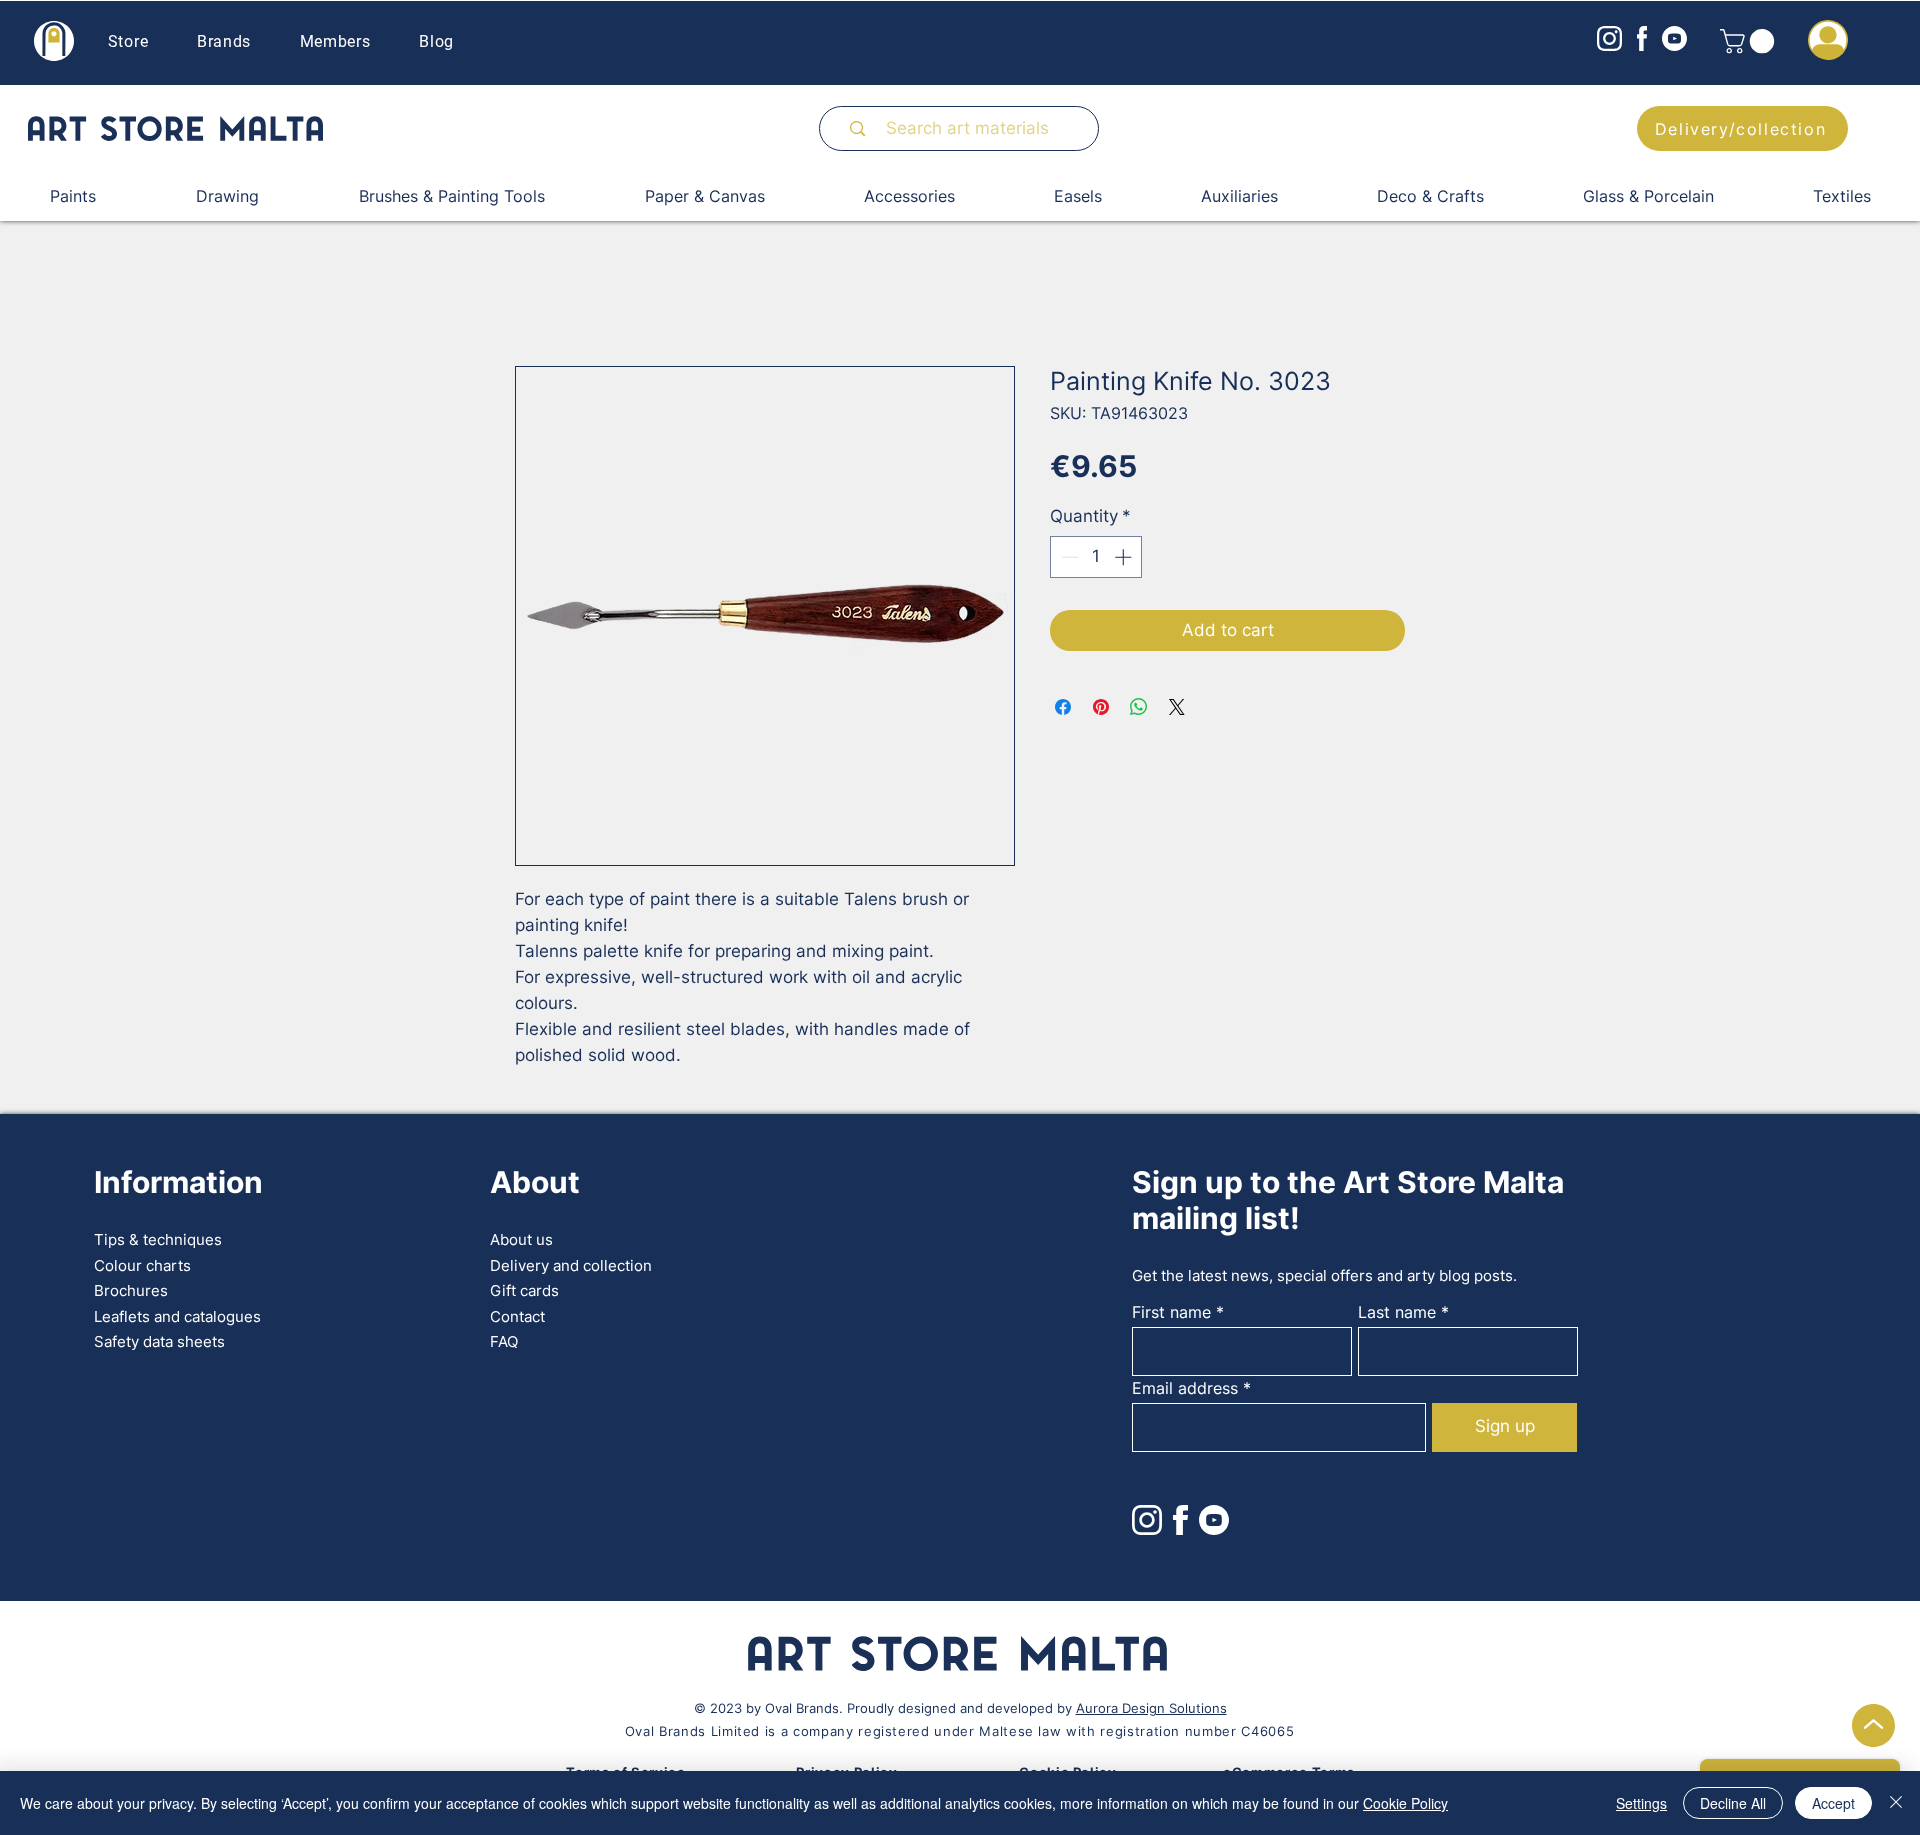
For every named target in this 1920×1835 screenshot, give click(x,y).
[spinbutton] (1096, 557)
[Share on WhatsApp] (1139, 707)
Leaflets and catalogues (177, 1316)
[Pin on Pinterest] (1101, 707)
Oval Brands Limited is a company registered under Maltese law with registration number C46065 (959, 1731)
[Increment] (1125, 557)
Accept (1833, 1803)
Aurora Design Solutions (1151, 1708)
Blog (436, 41)
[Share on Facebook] (1063, 707)
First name (1171, 1312)
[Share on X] (1177, 707)
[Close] (1896, 1803)
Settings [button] (1641, 1803)
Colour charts (142, 1265)
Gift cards (524, 1290)
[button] (1750, 41)
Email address (1185, 1388)
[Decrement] (1068, 557)
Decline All (1733, 1803)
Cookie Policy (1405, 1803)
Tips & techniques (158, 1239)
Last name (1397, 1312)
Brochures (131, 1290)
